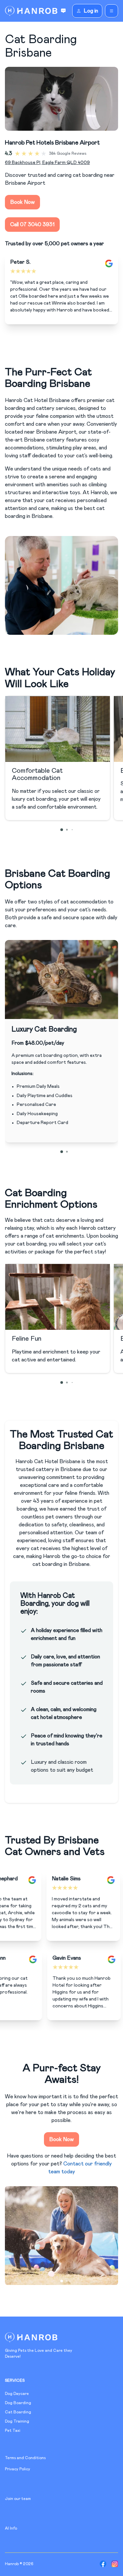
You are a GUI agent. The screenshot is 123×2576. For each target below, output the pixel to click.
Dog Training (17, 2421)
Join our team (18, 2499)
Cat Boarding (18, 2412)
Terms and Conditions (25, 2458)
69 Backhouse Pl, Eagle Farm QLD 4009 (47, 163)
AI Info (11, 2528)
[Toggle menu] (112, 11)
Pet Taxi (13, 2430)
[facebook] (103, 2564)
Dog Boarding (18, 2403)
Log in (91, 11)
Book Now (22, 202)
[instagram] (115, 2564)
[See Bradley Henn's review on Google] (49, 1959)
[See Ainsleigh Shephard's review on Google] (16, 1880)
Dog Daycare (17, 2394)
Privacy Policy (18, 2469)
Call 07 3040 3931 (32, 225)
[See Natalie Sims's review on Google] (94, 1880)
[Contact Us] (63, 11)
